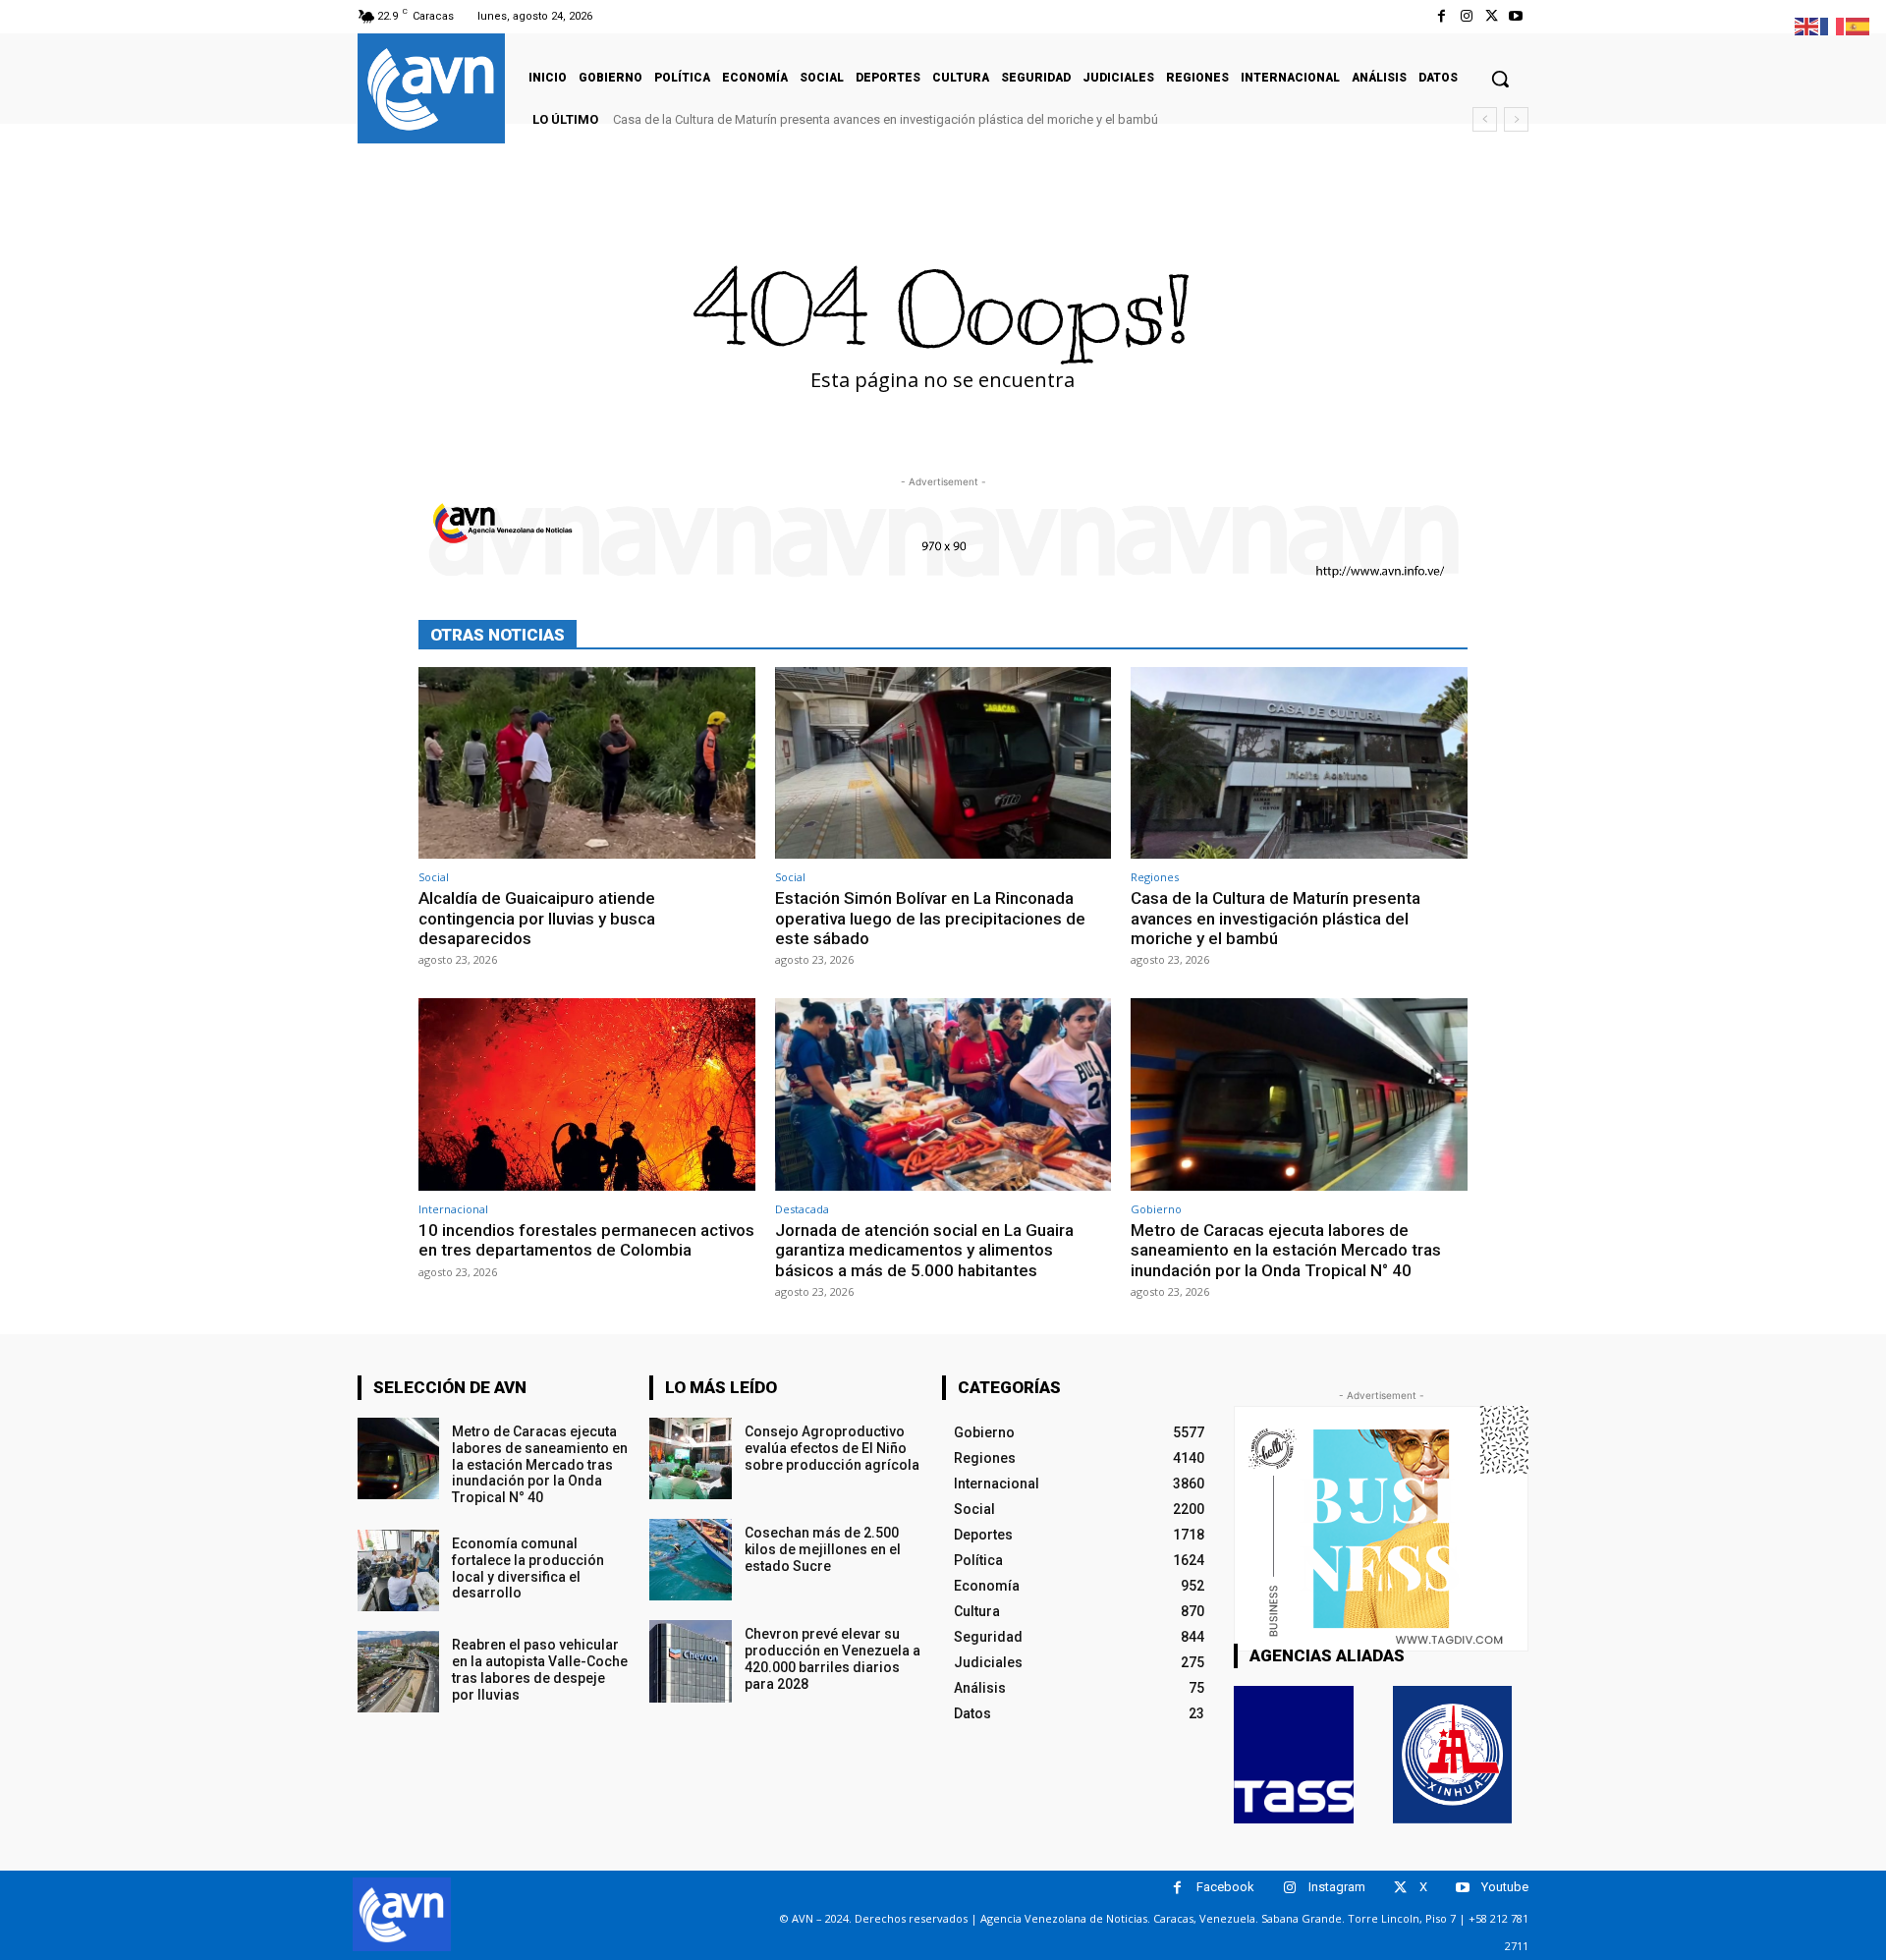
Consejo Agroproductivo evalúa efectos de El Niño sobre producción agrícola (832, 1448)
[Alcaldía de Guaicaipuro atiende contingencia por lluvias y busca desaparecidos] (587, 763)
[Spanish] (1858, 25)
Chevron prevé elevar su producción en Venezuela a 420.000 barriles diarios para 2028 (832, 1658)
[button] (1500, 79)
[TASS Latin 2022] (1294, 1755)
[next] (1516, 119)
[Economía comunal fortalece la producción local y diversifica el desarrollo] (398, 1570)
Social (434, 877)
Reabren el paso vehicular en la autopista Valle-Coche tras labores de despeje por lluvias (540, 1669)
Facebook (1225, 1887)
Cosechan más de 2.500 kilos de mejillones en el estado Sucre (823, 1549)
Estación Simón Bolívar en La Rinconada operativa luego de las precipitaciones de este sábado (930, 918)
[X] (1492, 16)
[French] (1833, 25)
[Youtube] (1516, 16)
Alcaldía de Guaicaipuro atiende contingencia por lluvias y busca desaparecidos (537, 918)
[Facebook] (1442, 16)
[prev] (1485, 119)
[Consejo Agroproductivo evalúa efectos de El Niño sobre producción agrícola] (690, 1458)
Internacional (453, 1209)
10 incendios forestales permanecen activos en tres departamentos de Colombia (586, 1240)
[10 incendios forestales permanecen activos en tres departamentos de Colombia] (587, 1094)
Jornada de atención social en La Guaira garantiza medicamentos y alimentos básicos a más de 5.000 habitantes (924, 1250)
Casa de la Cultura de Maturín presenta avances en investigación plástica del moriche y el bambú (886, 119)
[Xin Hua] (1453, 1755)
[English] (1807, 25)
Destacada (802, 1209)
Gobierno (1156, 1209)
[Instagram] (1466, 16)
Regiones (1155, 877)
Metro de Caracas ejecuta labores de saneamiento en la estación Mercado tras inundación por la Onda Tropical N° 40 (1286, 1250)
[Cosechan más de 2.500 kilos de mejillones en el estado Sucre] (690, 1560)
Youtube (1505, 1887)
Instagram (1337, 1887)
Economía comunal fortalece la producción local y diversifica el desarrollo (528, 1568)
